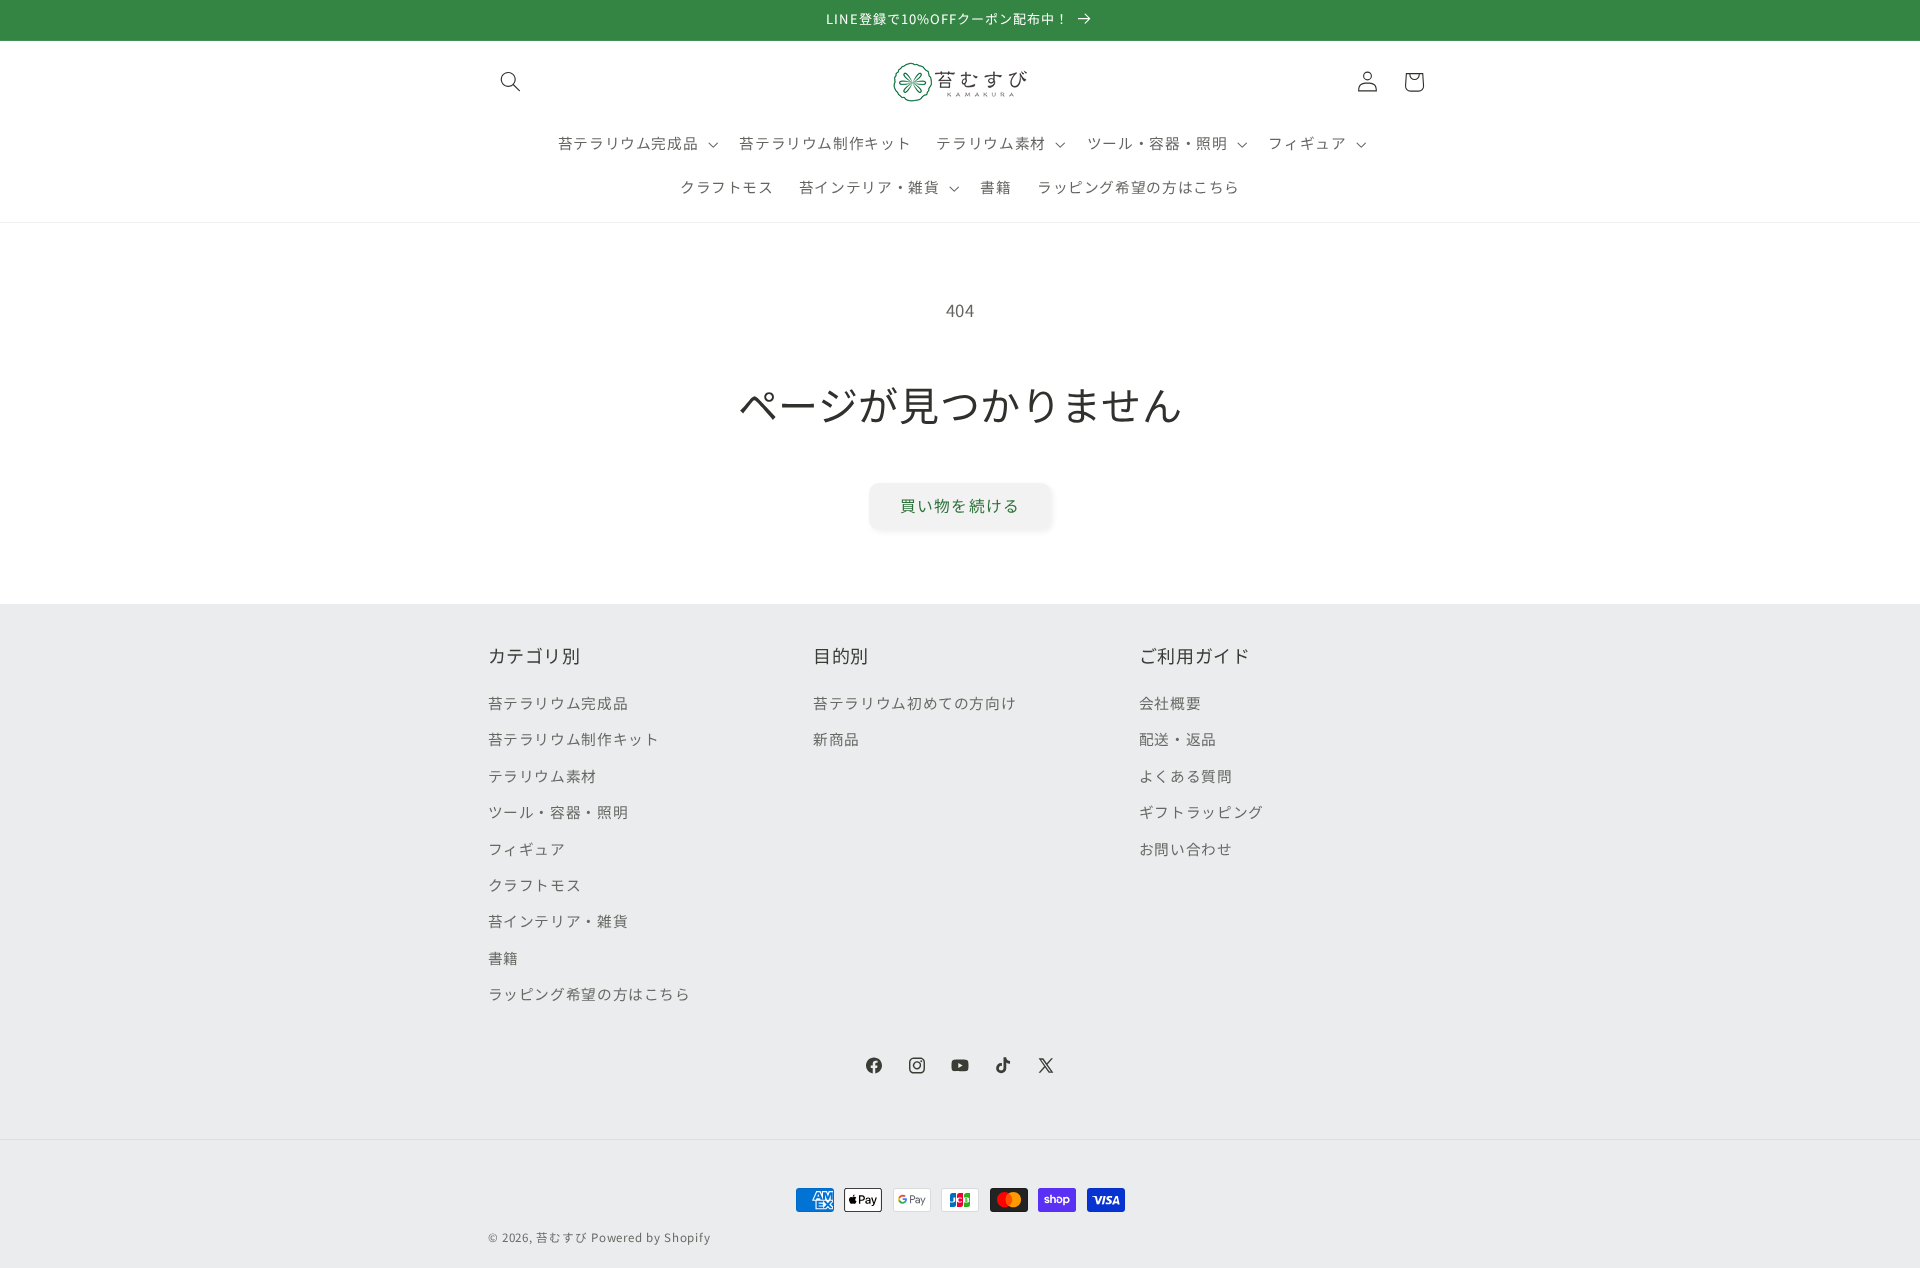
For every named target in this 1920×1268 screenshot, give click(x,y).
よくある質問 (1186, 775)
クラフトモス (535, 884)
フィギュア (527, 848)
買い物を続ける (959, 505)
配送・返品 (1178, 738)
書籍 (503, 957)
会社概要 (1170, 702)
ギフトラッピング (1201, 811)
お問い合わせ (1186, 848)
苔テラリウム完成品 (558, 702)
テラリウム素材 (542, 775)
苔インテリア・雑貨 (558, 920)
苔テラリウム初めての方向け (914, 702)
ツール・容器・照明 (558, 811)
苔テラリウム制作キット (574, 738)
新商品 (836, 738)
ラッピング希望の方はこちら (589, 993)
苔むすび (561, 1237)
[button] (511, 82)
